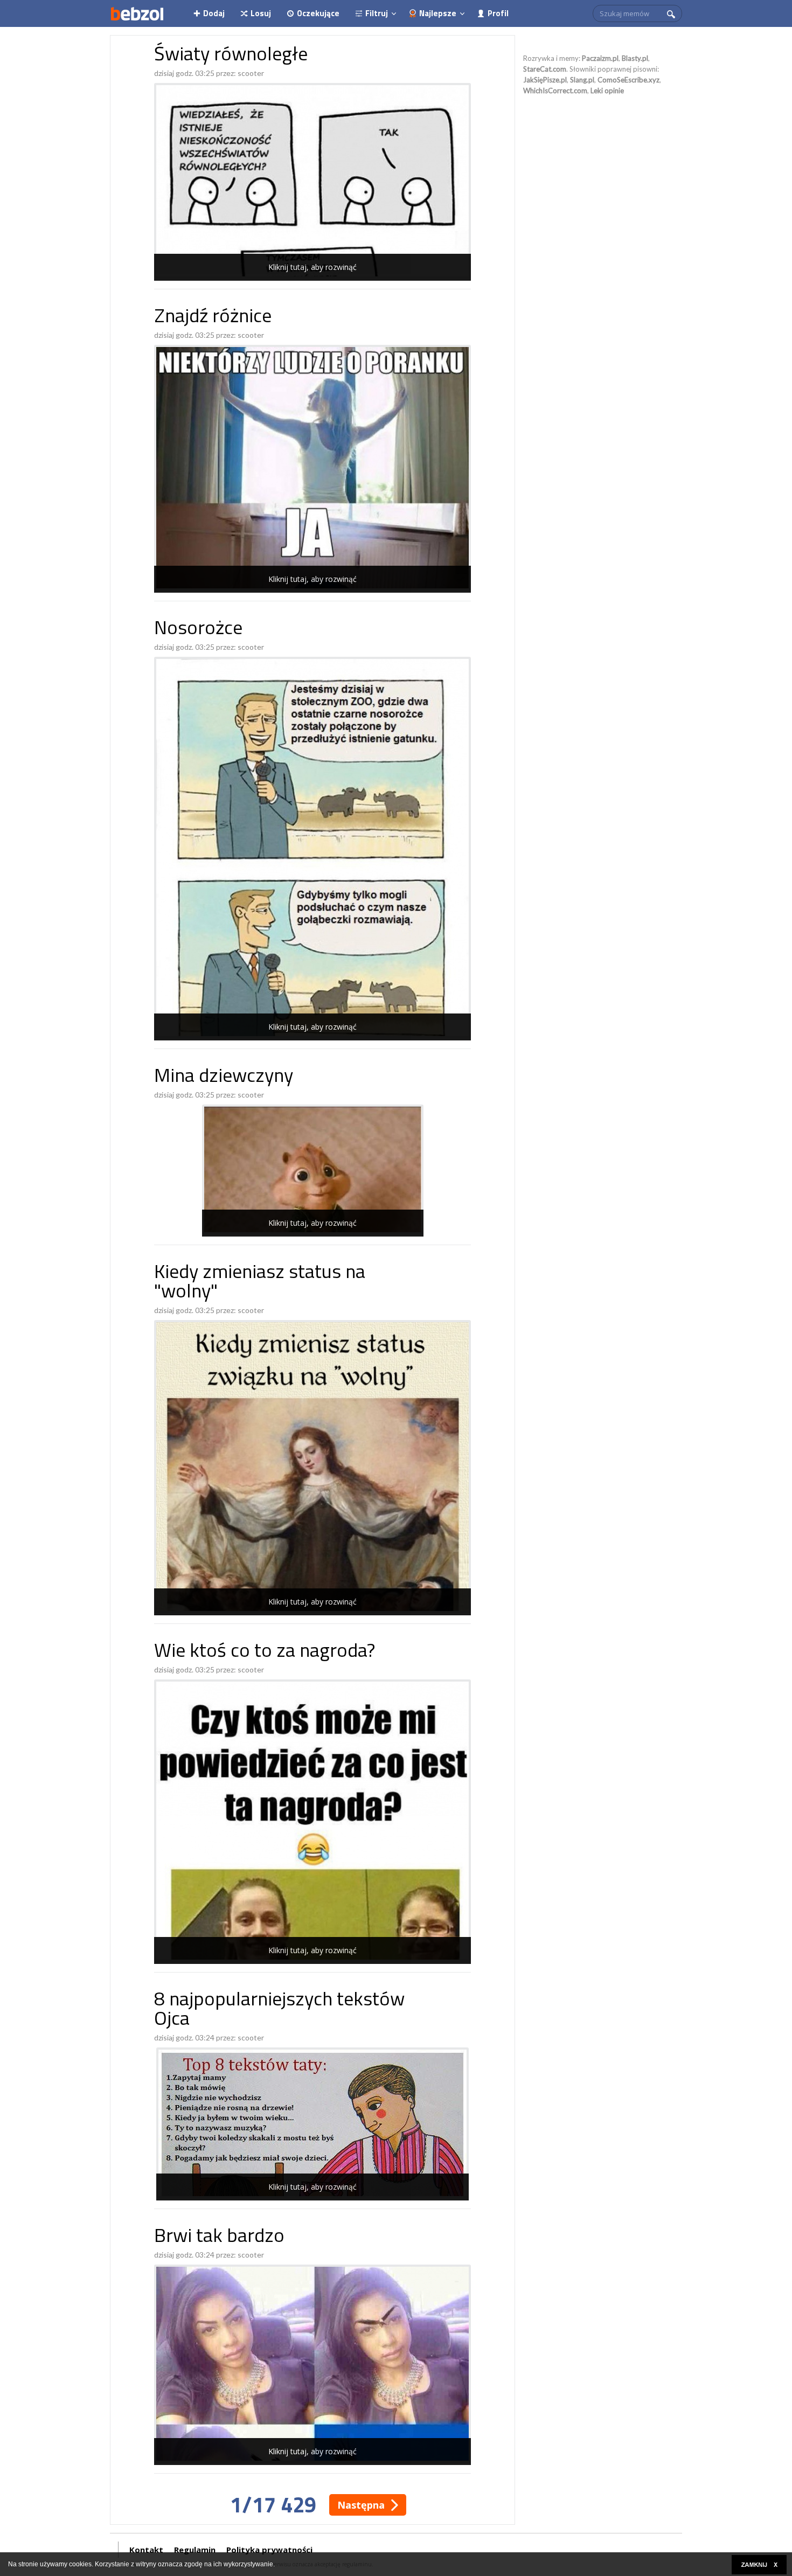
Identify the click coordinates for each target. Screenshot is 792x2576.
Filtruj (377, 13)
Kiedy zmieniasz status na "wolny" (260, 1283)
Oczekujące (318, 13)
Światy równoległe (231, 56)
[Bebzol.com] (137, 13)
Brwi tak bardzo (219, 2237)
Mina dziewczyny (224, 1077)
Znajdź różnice (213, 318)
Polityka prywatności (269, 2550)
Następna (361, 2505)
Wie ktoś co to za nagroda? (265, 1652)
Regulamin (195, 2550)
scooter (251, 73)
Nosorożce (198, 630)
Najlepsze (438, 13)
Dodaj (214, 13)
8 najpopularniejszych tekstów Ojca (279, 2011)
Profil (498, 13)
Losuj (261, 13)
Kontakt (146, 2550)
